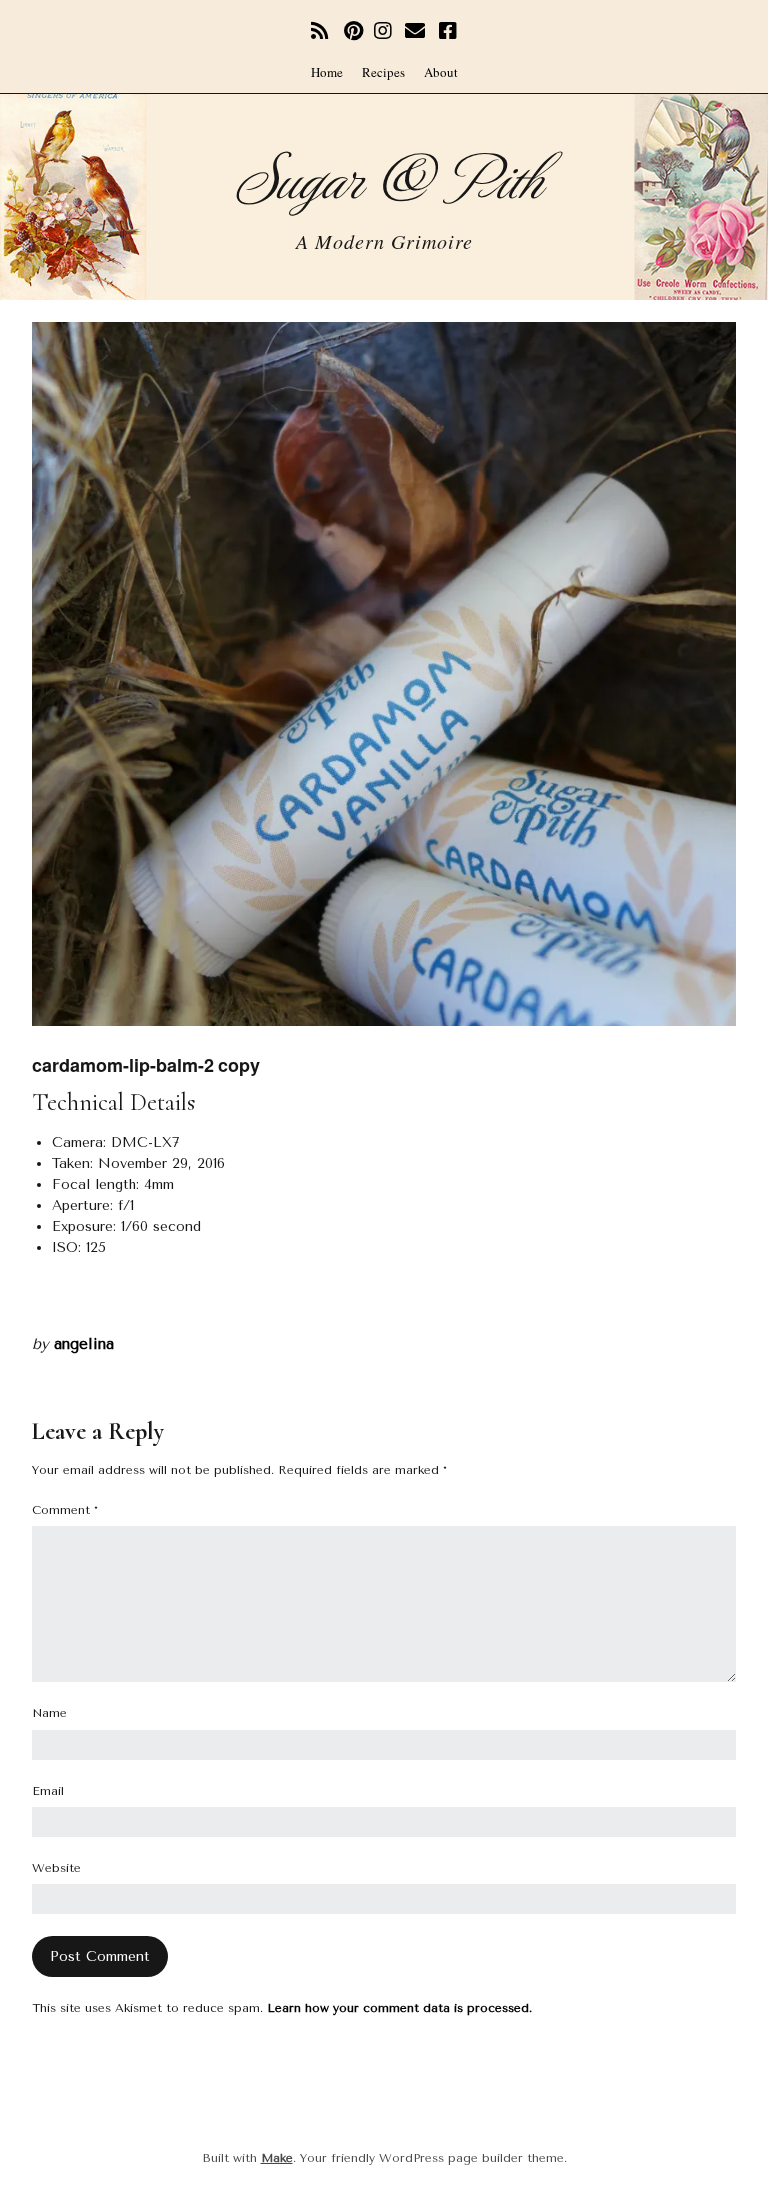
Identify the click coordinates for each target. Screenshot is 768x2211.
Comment (65, 1510)
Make (277, 2158)
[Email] (415, 31)
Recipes (383, 72)
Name (49, 1713)
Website (56, 1868)
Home (327, 72)
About (441, 72)
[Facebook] (448, 31)
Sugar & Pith (384, 175)
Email (48, 1791)
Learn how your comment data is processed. (399, 2008)
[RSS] (322, 31)
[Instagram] (383, 31)
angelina (84, 1344)
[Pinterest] (353, 31)
